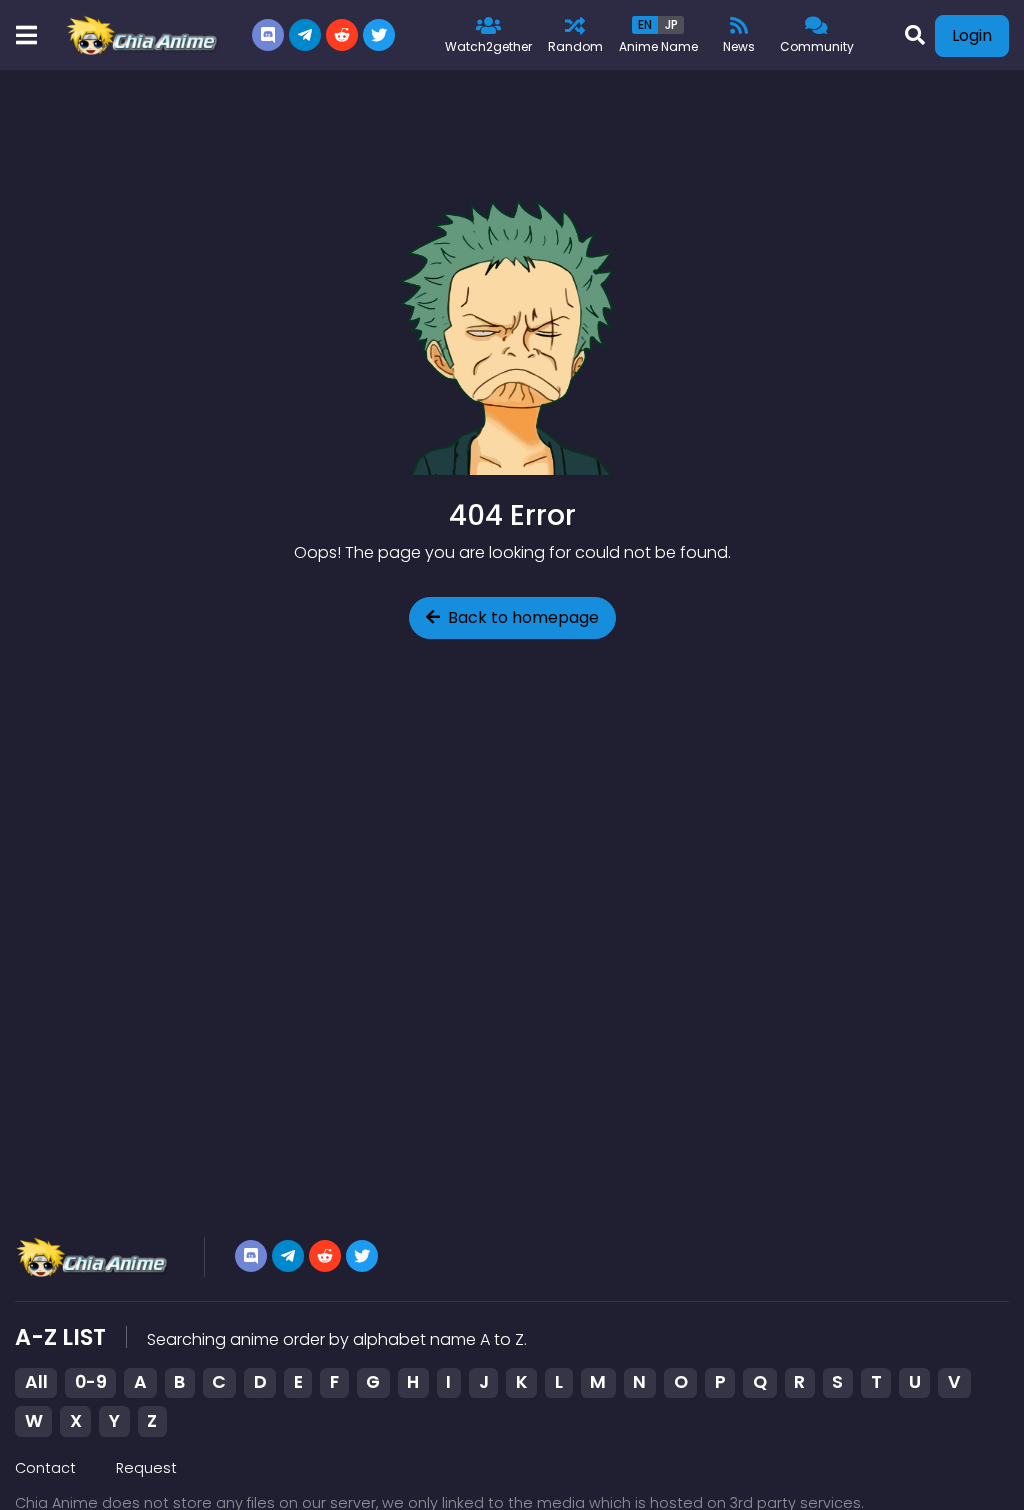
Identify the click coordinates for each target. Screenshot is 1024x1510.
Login (972, 35)
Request (146, 1468)
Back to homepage (523, 617)
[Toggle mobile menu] (26, 35)
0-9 (91, 1382)
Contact (45, 1468)
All (36, 1382)
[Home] (143, 35)
